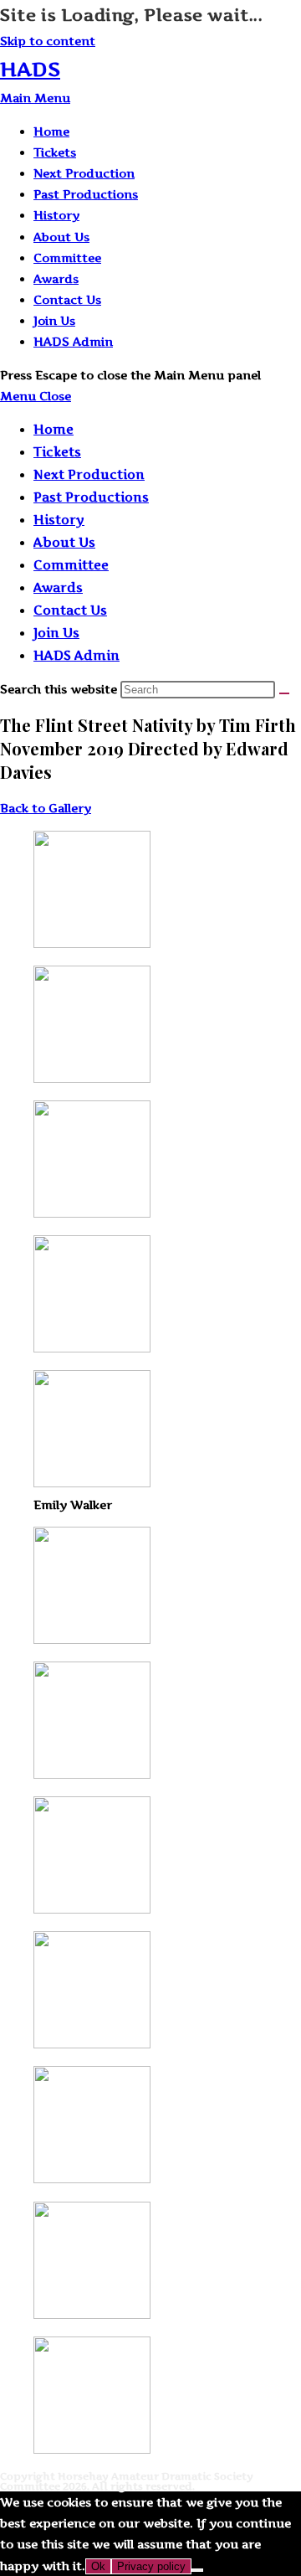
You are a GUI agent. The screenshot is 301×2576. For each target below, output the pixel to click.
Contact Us (70, 610)
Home (54, 429)
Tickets (57, 452)
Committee (71, 565)
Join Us (56, 633)
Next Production (89, 474)
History (59, 520)
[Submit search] (284, 693)
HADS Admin (77, 655)
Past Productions (91, 497)
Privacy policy (151, 2566)
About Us (64, 542)
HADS (30, 69)
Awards (58, 587)
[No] (197, 2570)
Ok (98, 2566)
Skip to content (48, 41)
